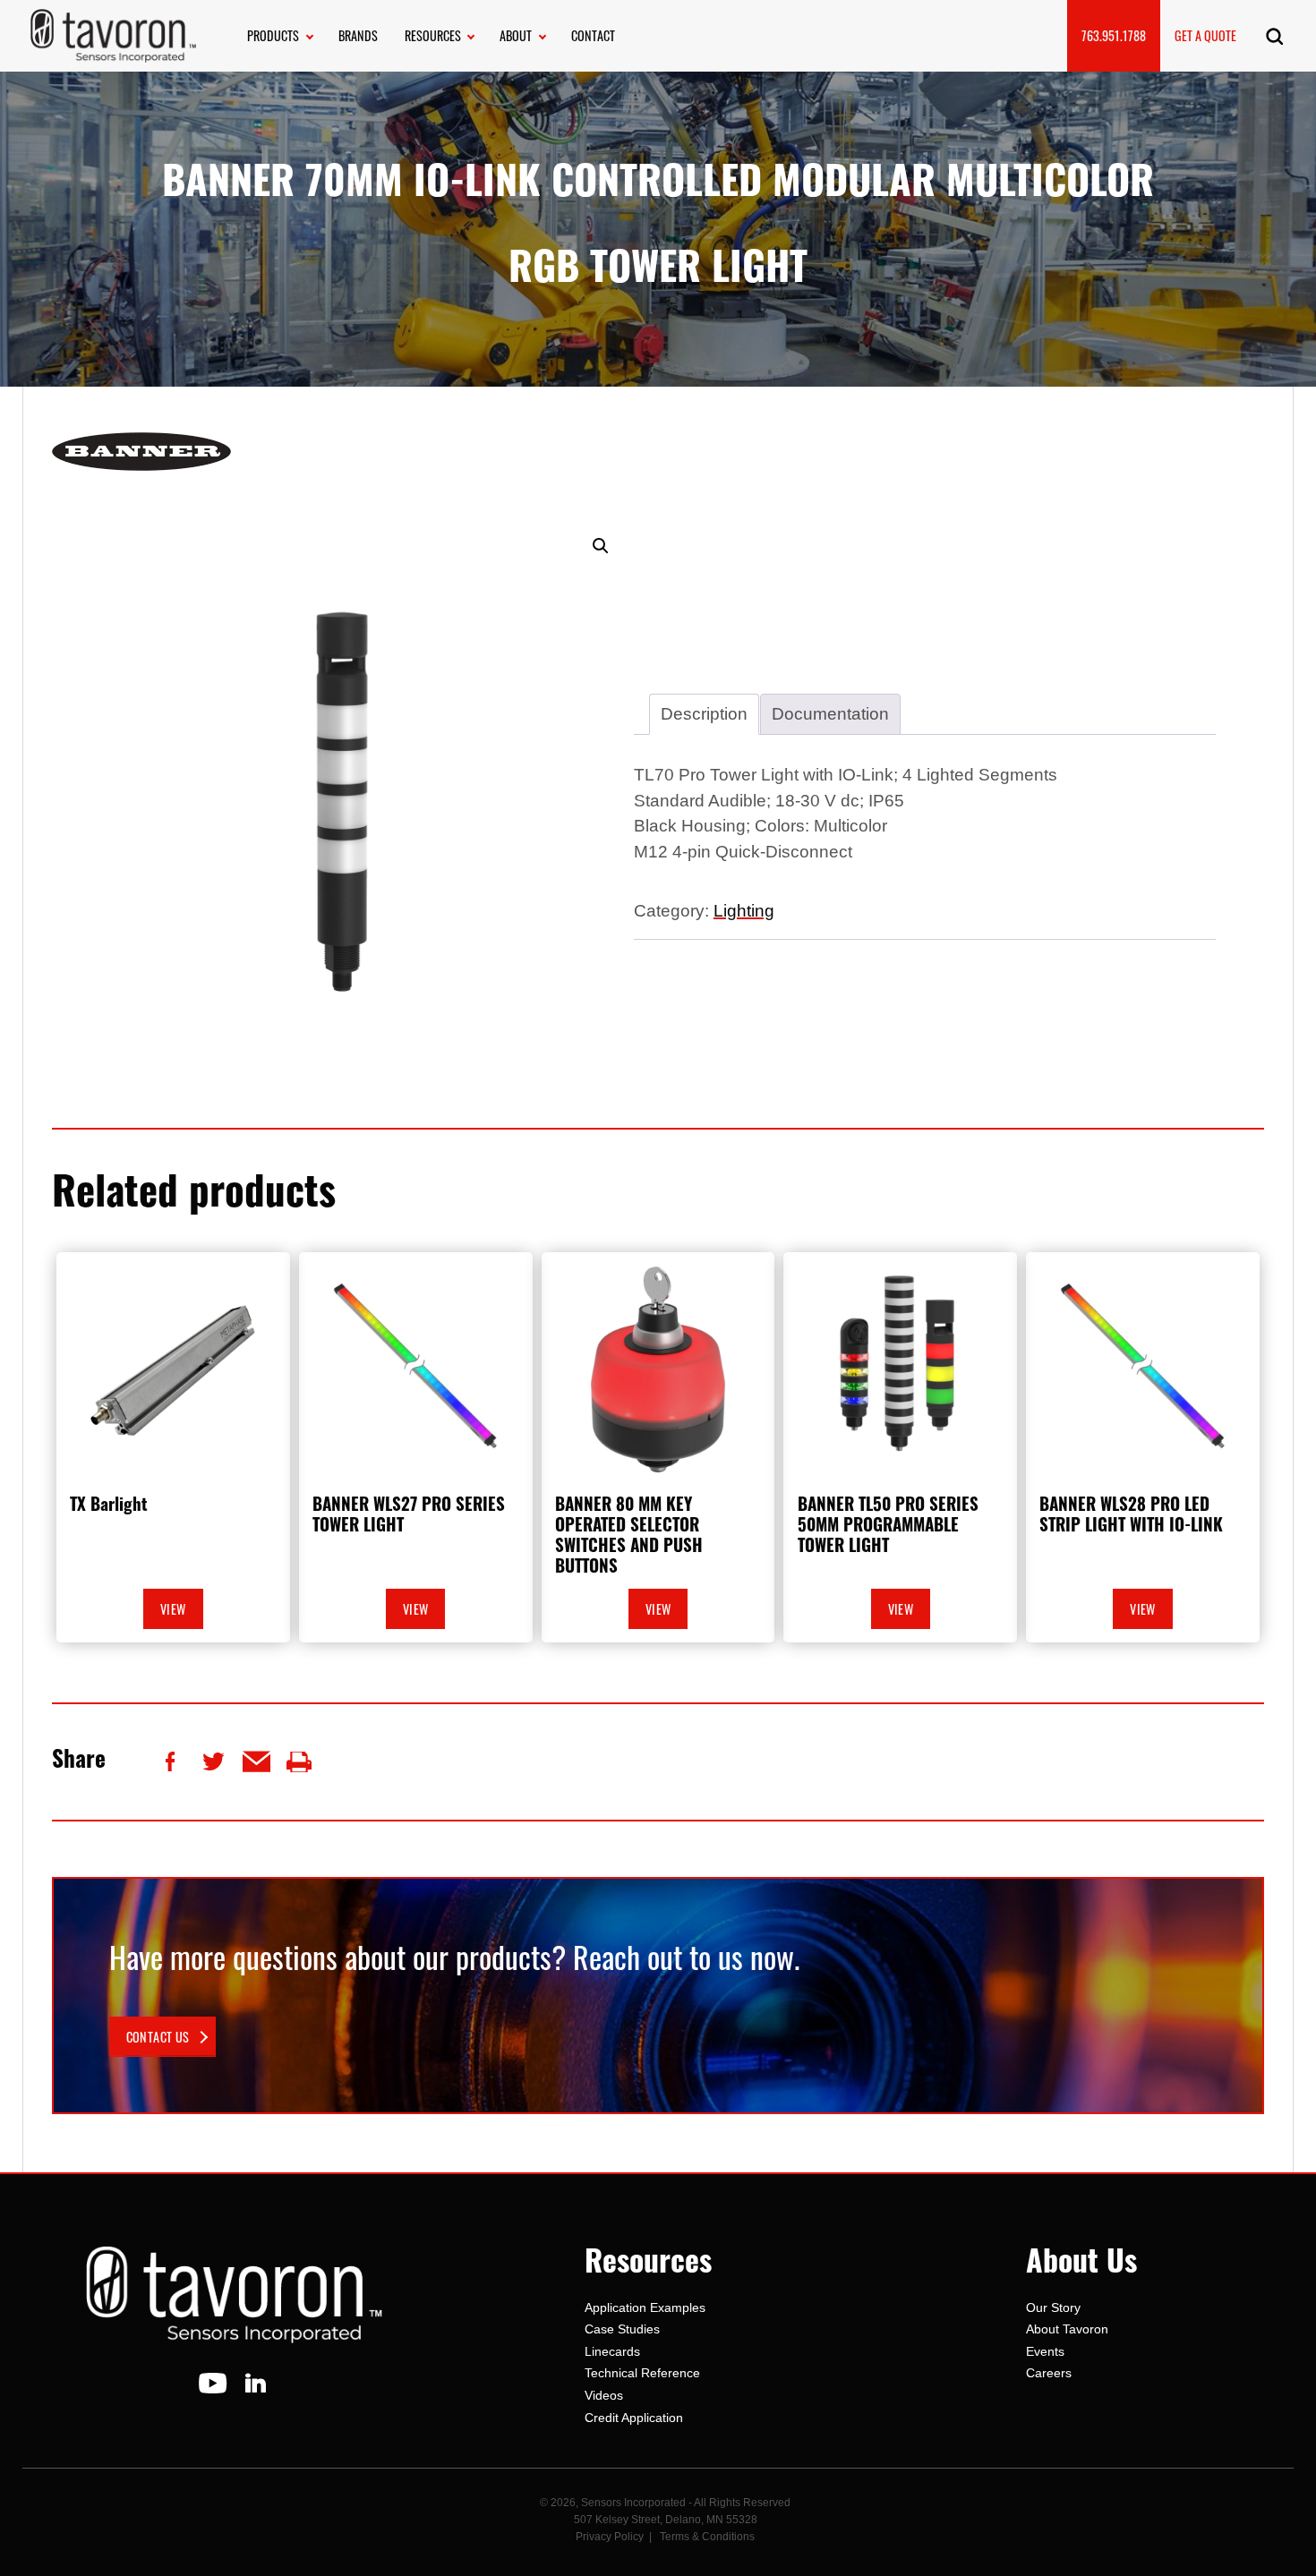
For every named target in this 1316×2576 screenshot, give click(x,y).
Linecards (612, 2351)
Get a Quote (1205, 35)
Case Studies (622, 2329)
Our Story (1053, 2307)
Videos (604, 2395)
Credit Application (634, 2418)
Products (273, 35)
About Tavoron (1067, 2329)
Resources (433, 35)
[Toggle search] (1274, 36)
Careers (1049, 2373)
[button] (601, 546)
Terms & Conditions (707, 2537)
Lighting (744, 911)
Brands (358, 35)
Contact (593, 35)
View (173, 1609)
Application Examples (645, 2307)
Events (1045, 2351)
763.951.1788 (1114, 35)
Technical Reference (642, 2373)
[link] (162, 2037)
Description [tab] (704, 714)
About (516, 35)
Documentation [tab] (830, 714)
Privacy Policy (610, 2537)
